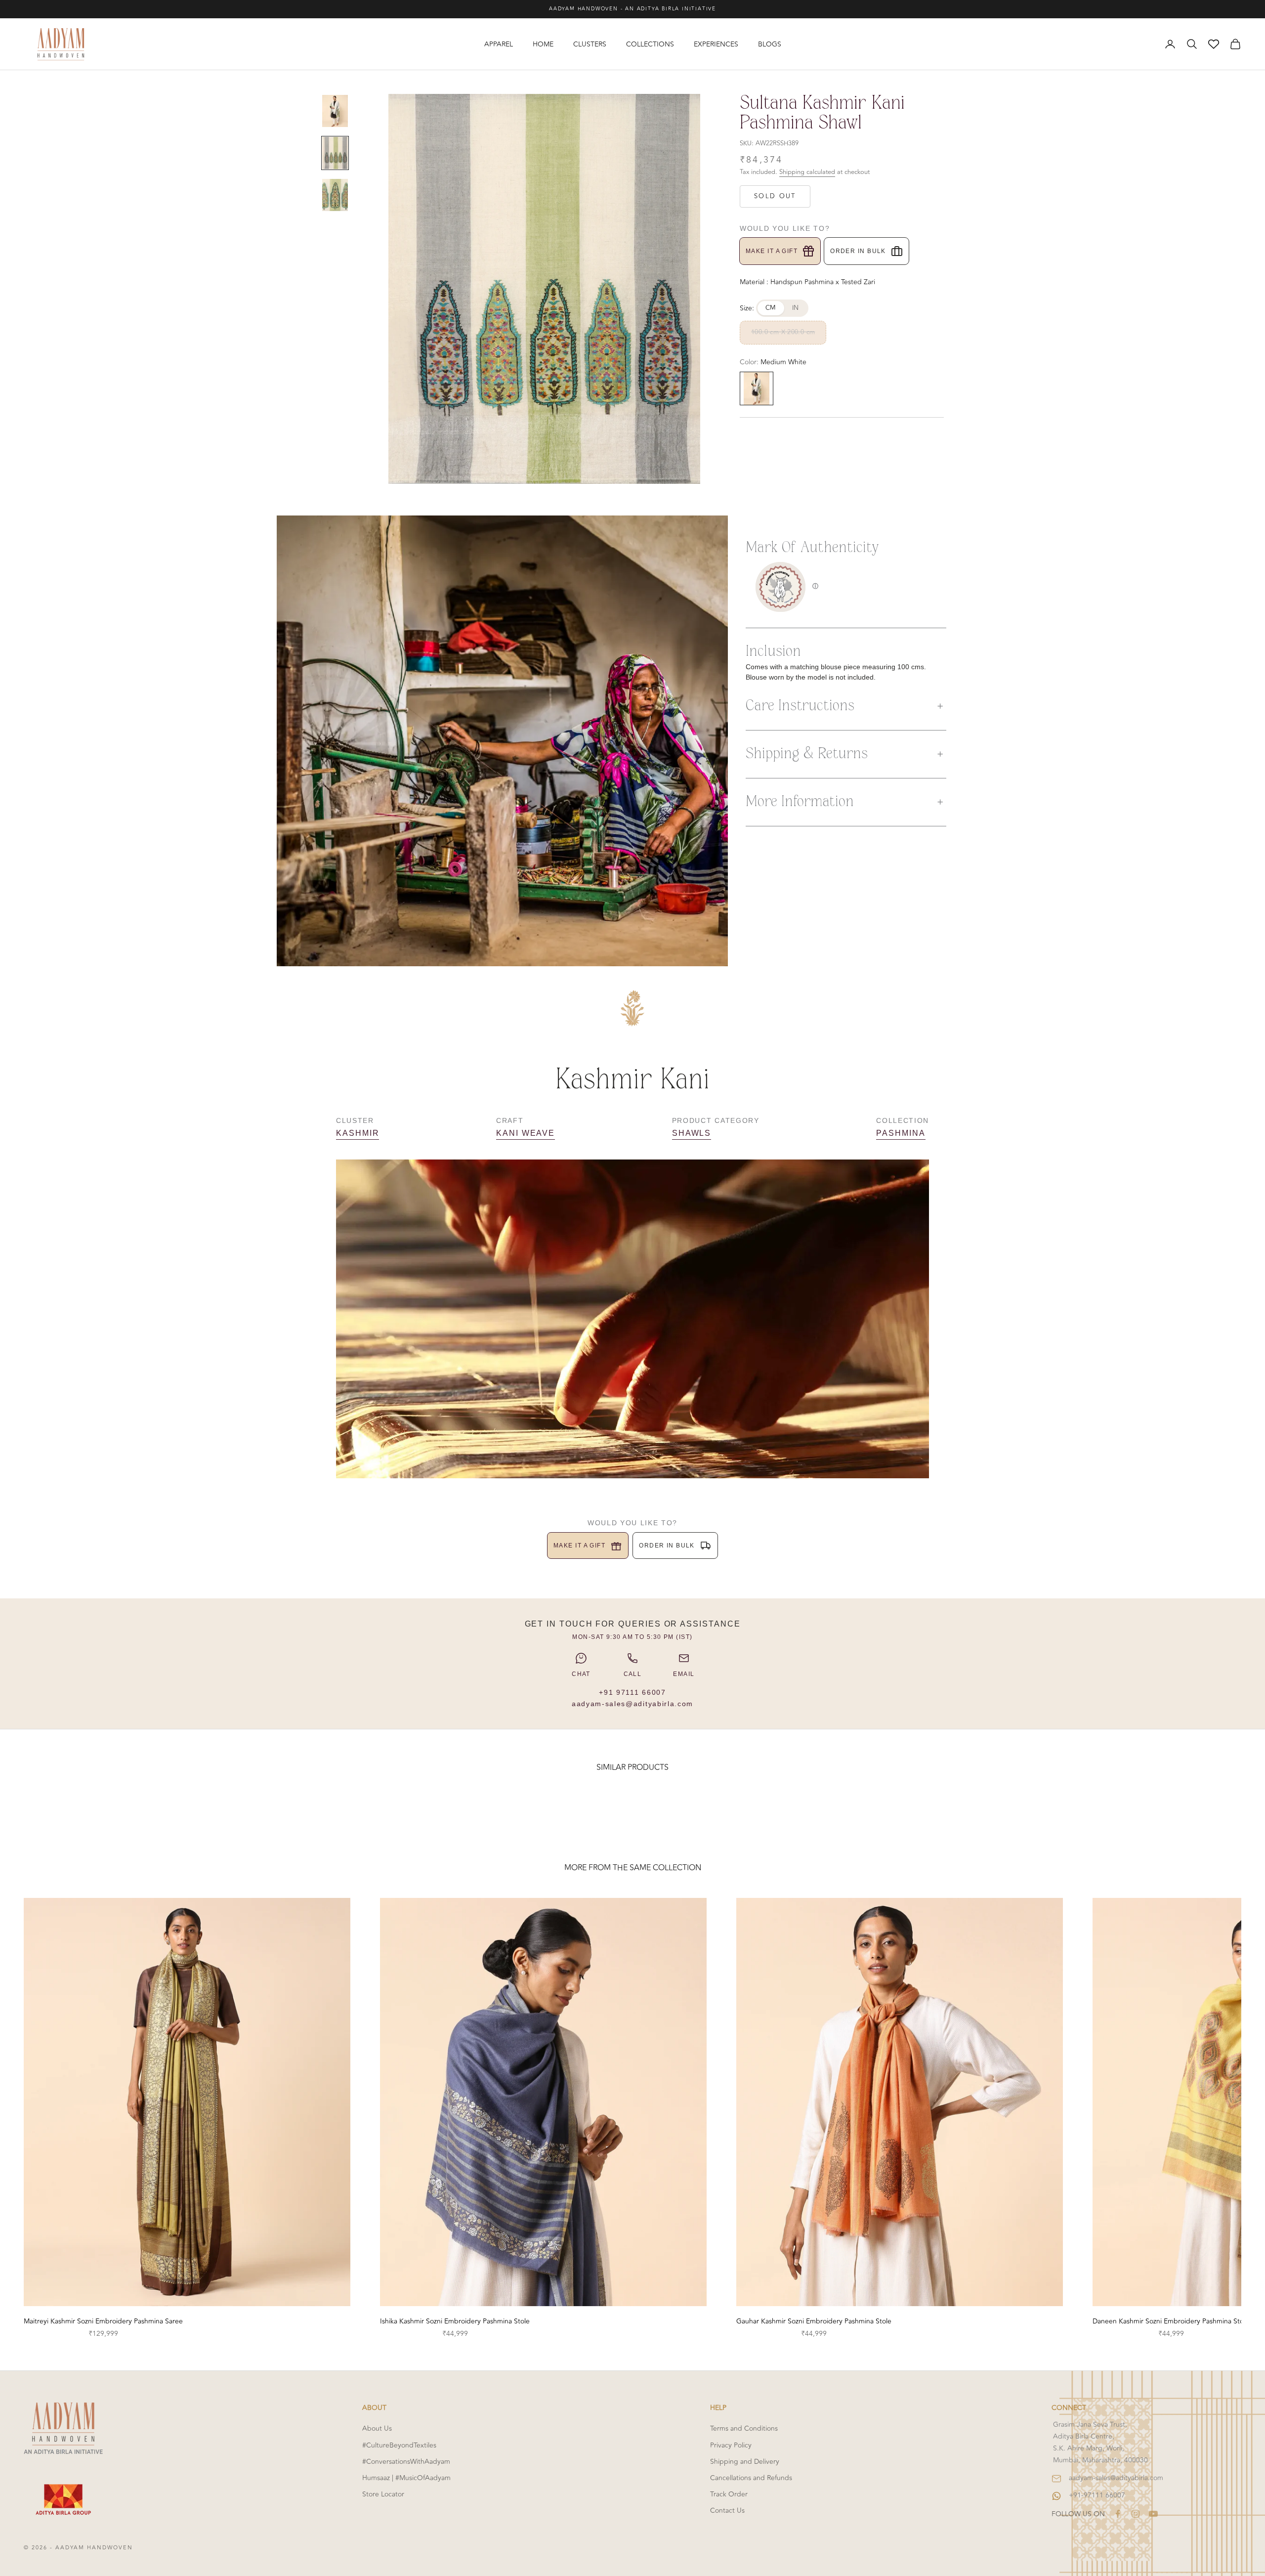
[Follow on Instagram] (1136, 2514)
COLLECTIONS (650, 44)
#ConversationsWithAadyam (406, 2462)
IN (796, 308)
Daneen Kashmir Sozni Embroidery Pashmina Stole (1171, 2321)
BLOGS (770, 44)
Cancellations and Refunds (751, 2478)
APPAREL (499, 44)
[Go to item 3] (335, 195)
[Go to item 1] (335, 111)
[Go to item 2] (335, 153)
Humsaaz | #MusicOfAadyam (406, 2478)
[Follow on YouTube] (1153, 2514)
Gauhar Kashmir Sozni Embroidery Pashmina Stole (814, 2321)
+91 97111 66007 (632, 1692)
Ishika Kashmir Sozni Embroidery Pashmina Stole (455, 2321)
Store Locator (383, 2494)
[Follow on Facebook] (1118, 2514)
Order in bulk (858, 251)
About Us (377, 2428)
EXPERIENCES (716, 44)
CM (771, 308)
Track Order (729, 2494)
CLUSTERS (590, 44)
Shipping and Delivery (745, 2462)
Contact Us (727, 2511)
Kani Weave (526, 1133)
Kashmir (358, 1133)
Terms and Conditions (744, 2428)
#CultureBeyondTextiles (399, 2445)
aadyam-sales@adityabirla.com (632, 1704)
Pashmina (901, 1133)
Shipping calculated (807, 172)
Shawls (692, 1133)
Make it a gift (772, 251)
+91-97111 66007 (1097, 2495)
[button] (846, 706)
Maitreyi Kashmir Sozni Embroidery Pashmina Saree (103, 2321)
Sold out (775, 196)
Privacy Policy (731, 2445)
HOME (543, 44)
